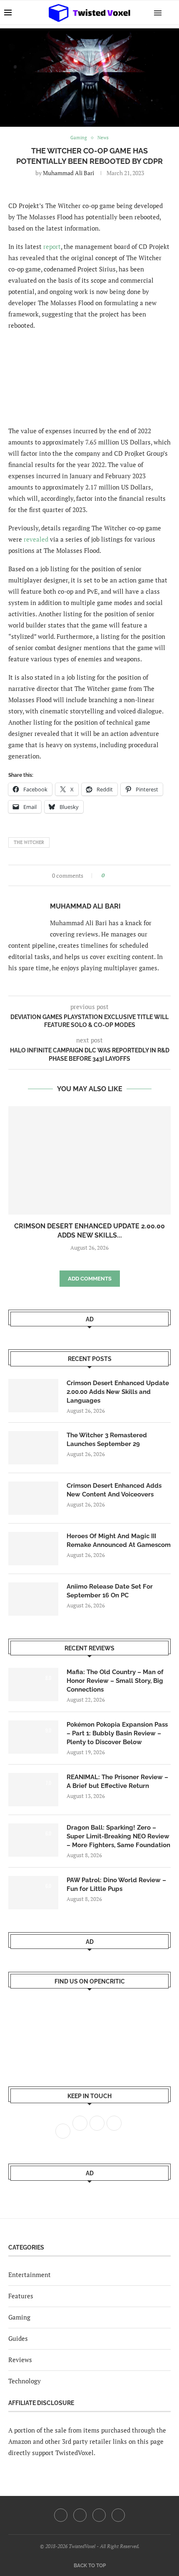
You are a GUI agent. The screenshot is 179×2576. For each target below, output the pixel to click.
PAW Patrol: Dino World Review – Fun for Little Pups (116, 1884)
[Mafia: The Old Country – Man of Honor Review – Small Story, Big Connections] (33, 1685)
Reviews (20, 2360)
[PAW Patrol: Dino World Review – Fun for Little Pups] (33, 1893)
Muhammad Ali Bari (68, 173)
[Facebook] (61, 2515)
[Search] (171, 13)
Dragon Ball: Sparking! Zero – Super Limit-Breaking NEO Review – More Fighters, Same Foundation (118, 1836)
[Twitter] (80, 2515)
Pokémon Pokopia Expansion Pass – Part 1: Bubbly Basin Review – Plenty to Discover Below (117, 1733)
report (52, 246)
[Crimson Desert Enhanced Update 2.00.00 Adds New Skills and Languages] (89, 1160)
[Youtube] (99, 2515)
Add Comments (90, 1279)
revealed (36, 539)
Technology (25, 2381)
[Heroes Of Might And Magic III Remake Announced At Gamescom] (33, 1549)
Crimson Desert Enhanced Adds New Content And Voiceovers (114, 1490)
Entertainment (30, 2275)
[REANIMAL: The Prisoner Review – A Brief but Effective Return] (33, 1790)
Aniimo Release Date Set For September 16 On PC (110, 1591)
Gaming (19, 2317)
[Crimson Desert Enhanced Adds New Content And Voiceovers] (33, 1498)
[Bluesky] (118, 2515)
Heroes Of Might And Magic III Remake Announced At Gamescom (119, 1540)
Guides (18, 2338)
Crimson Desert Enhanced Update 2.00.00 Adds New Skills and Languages (118, 1392)
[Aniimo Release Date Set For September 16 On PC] (33, 1599)
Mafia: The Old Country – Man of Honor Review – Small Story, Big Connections (115, 1681)
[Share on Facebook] (113, 875)
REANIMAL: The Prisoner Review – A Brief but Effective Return (117, 1781)
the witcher (29, 842)
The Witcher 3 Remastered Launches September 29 (107, 1440)
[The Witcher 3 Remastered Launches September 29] (33, 1448)
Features (21, 2296)
